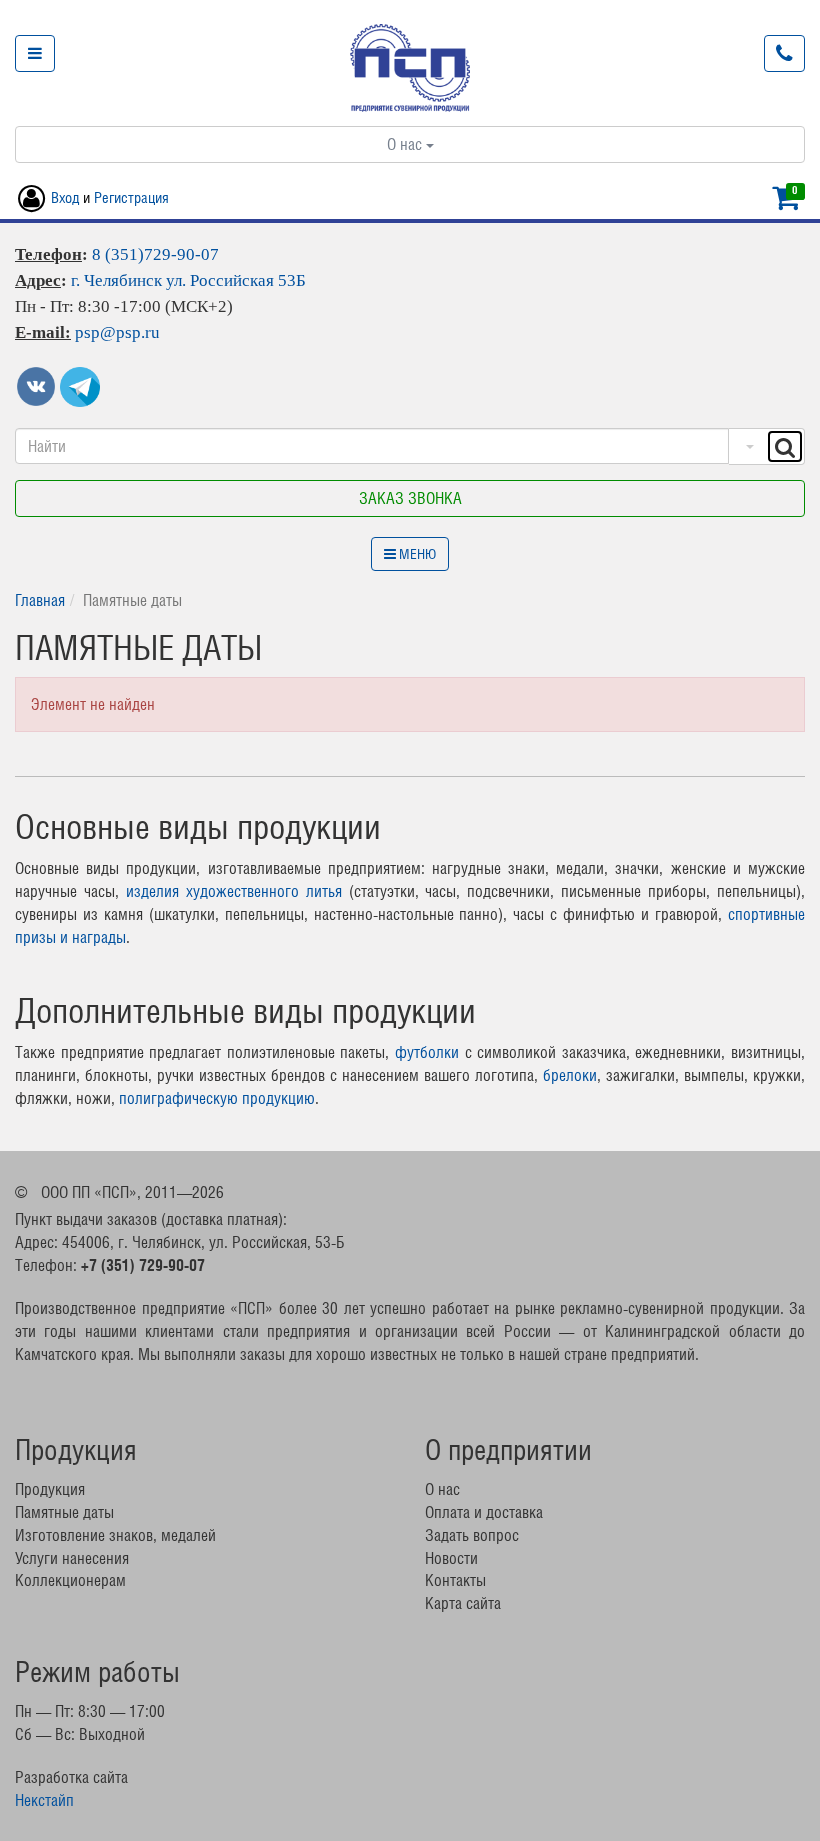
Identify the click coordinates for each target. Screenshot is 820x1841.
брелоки (570, 1075)
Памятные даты (64, 1512)
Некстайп (44, 1800)
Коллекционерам (70, 1580)
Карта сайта (463, 1603)
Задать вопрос (472, 1535)
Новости (451, 1558)
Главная (40, 600)
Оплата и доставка (484, 1512)
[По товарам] (747, 446)
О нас (406, 144)
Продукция (50, 1489)
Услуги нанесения (72, 1558)
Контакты (455, 1580)
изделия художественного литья (234, 891)
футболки (427, 1052)
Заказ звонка (410, 498)
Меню (416, 554)
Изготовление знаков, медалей (115, 1535)
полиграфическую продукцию (217, 1098)
